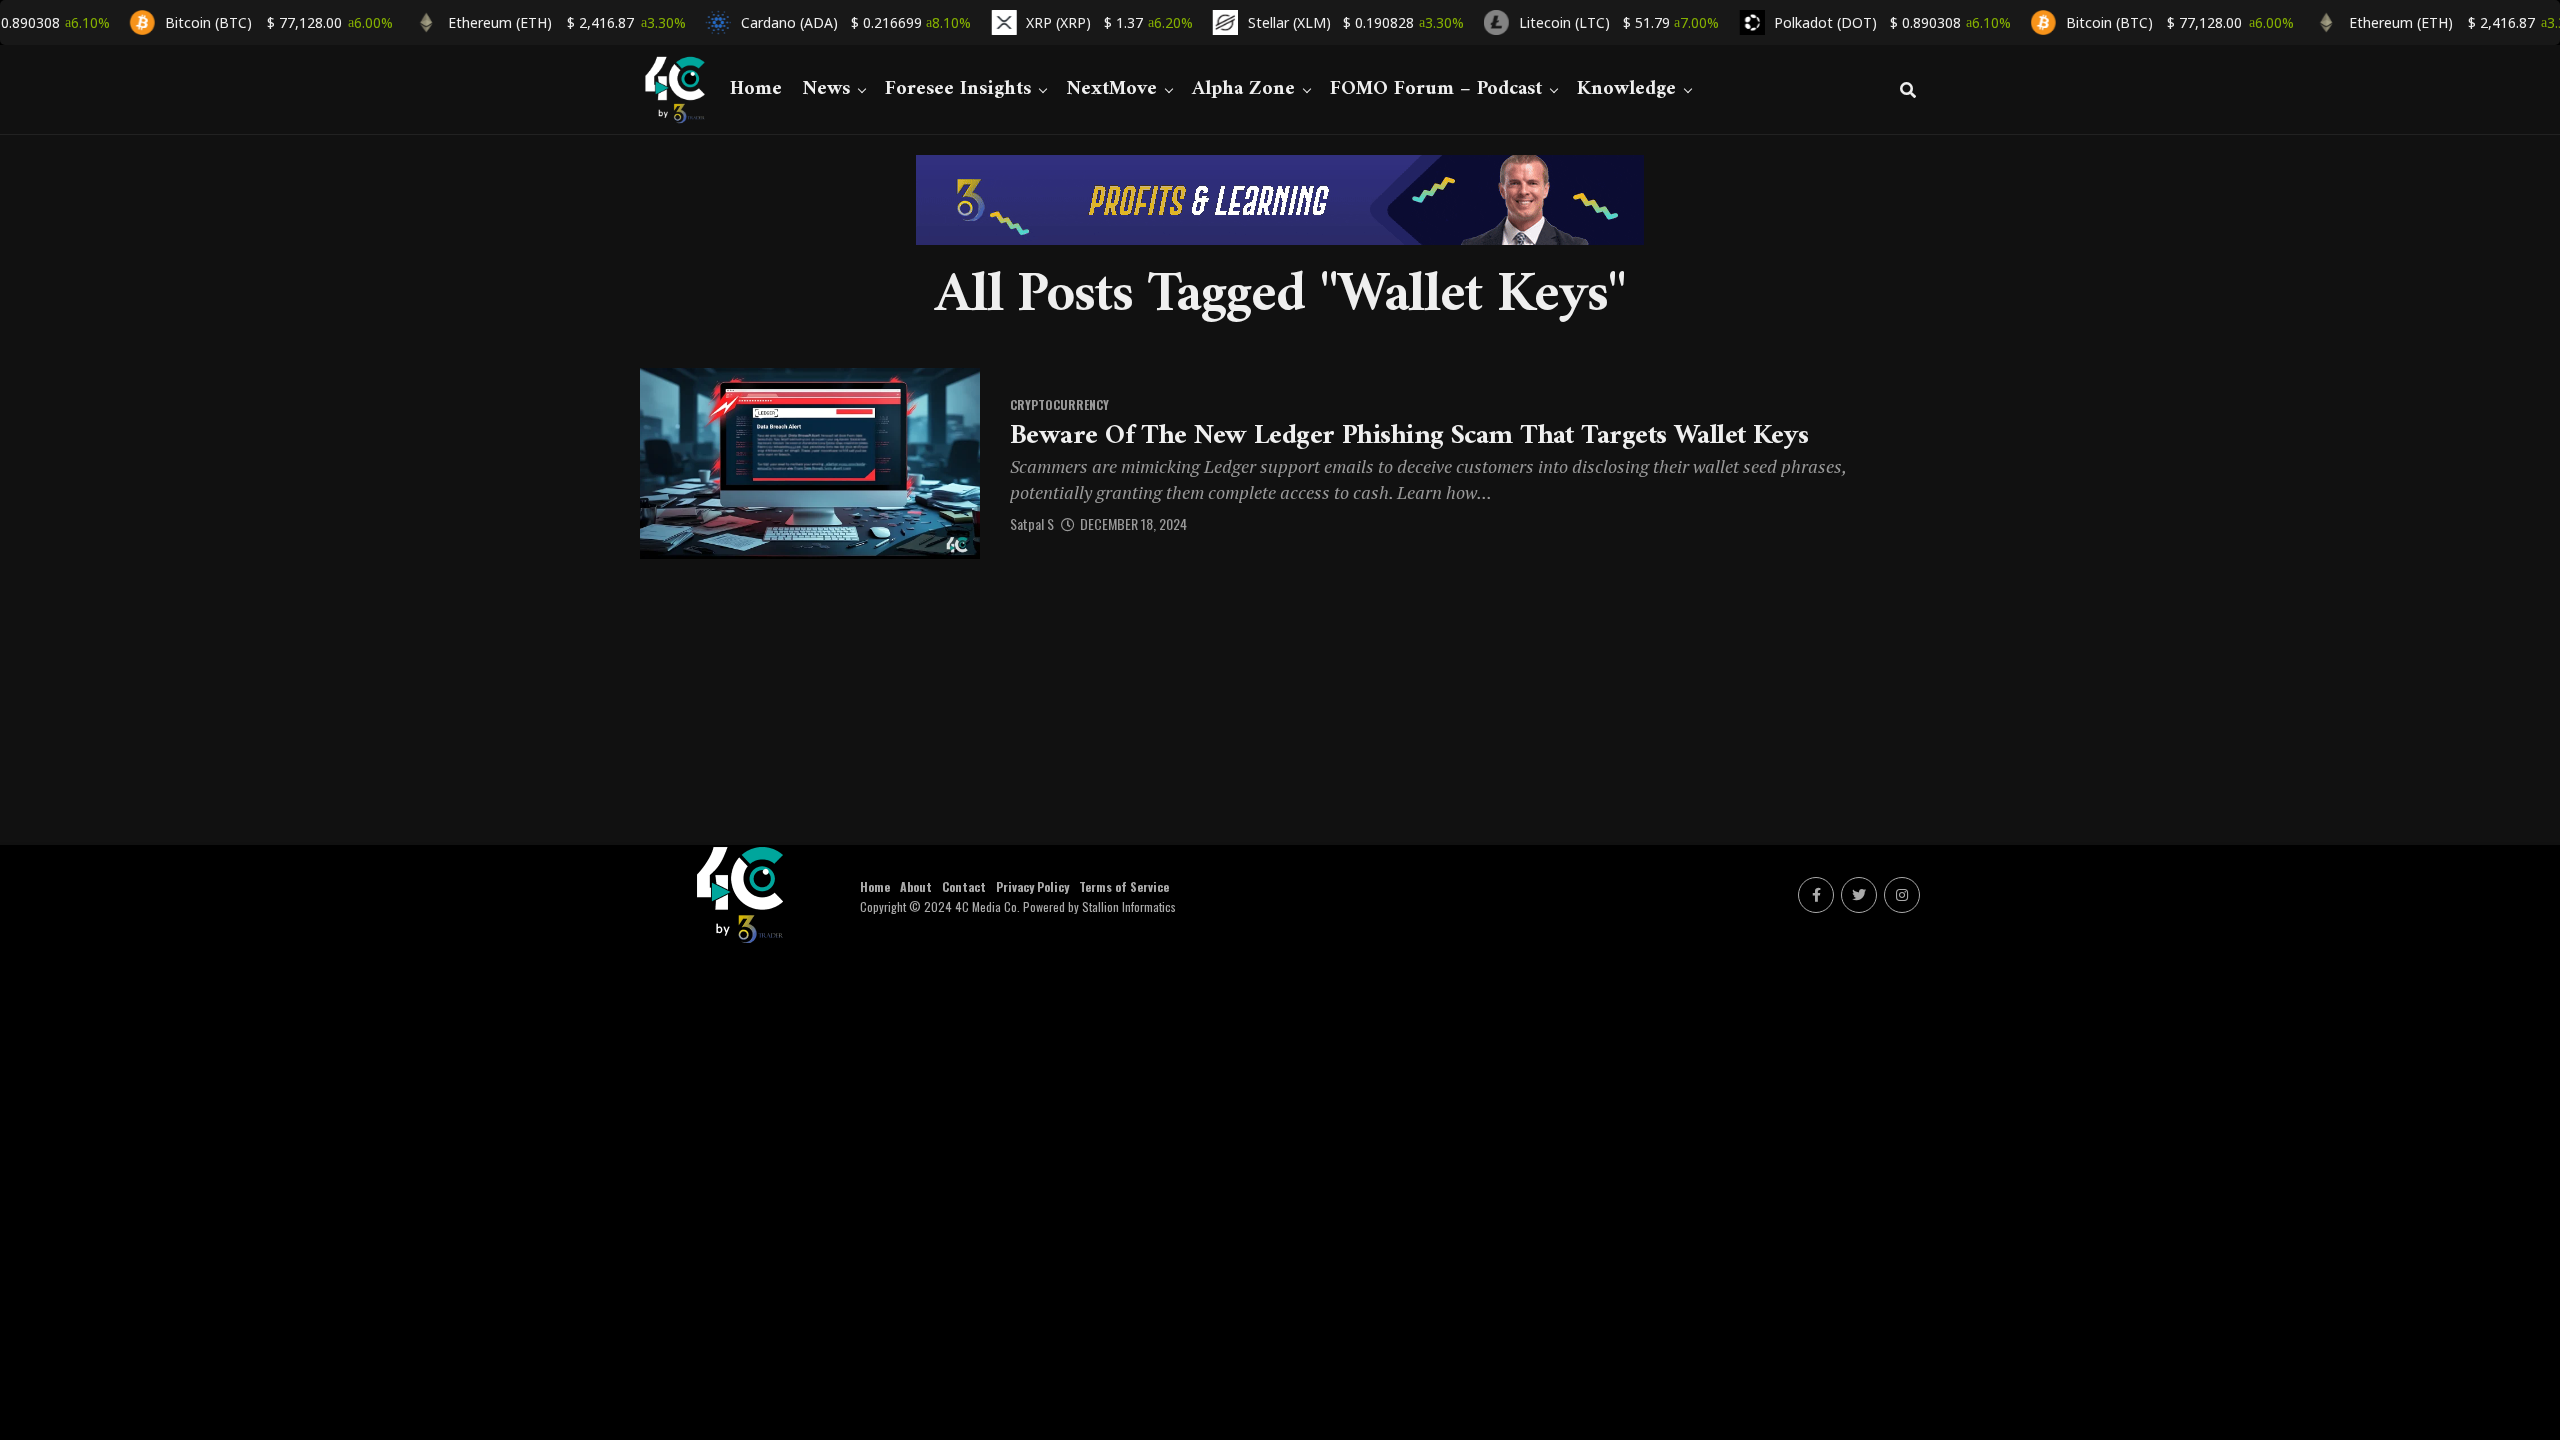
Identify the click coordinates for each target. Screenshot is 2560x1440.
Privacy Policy (1032, 886)
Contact (964, 886)
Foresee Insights (958, 89)
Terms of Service (1124, 886)
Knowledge (1626, 89)
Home (756, 89)
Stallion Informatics (1129, 906)
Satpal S (1032, 523)
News (826, 89)
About (916, 886)
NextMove (1111, 89)
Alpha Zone (1243, 89)
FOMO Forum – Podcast (1436, 89)
